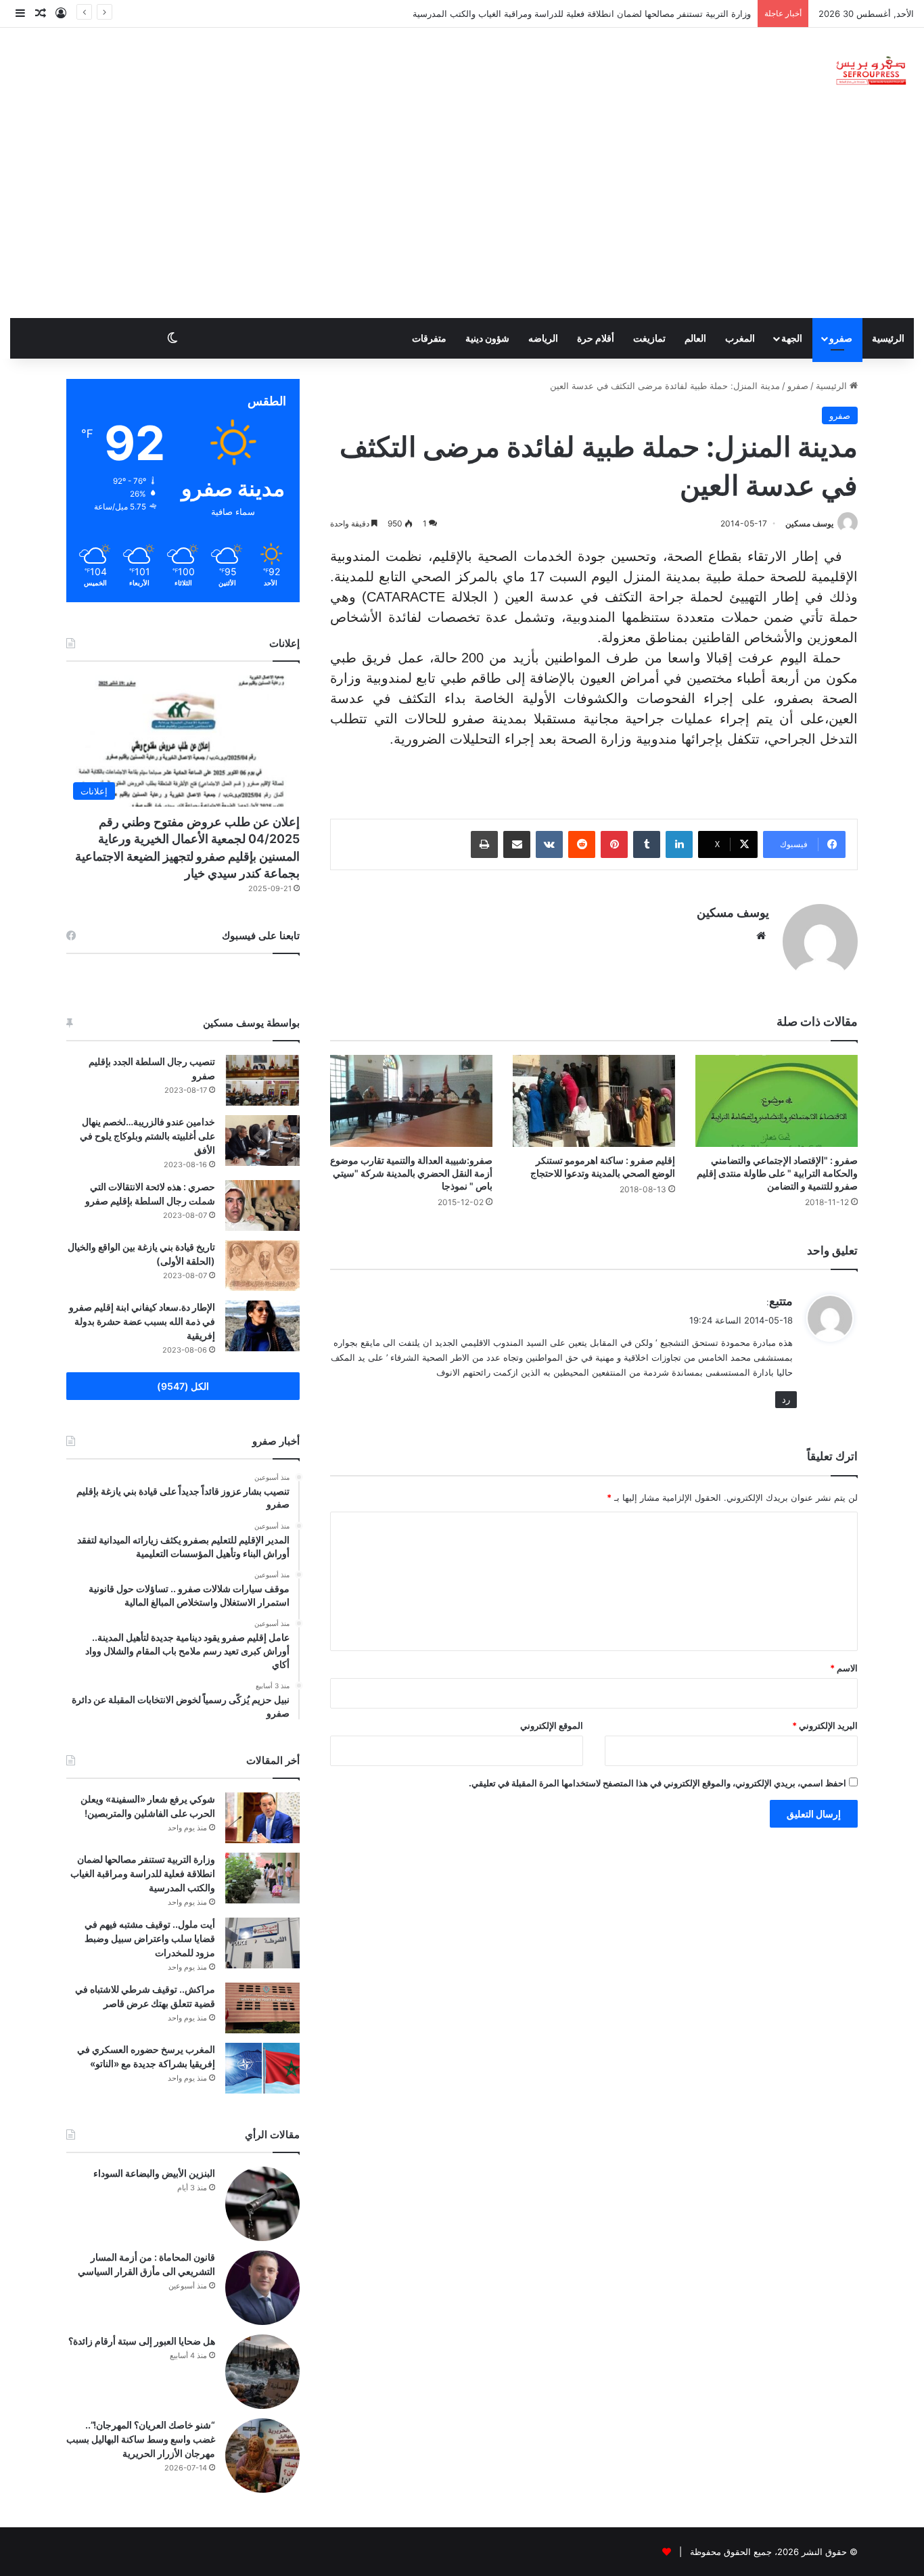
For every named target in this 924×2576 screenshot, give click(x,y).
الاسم (844, 1668)
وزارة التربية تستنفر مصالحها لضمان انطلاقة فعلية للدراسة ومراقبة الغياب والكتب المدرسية (143, 1873)
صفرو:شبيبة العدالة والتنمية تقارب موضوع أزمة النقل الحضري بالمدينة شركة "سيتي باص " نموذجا (411, 1173)
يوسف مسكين (809, 523)
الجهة (792, 338)
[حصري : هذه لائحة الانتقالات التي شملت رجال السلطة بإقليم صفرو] (262, 1205)
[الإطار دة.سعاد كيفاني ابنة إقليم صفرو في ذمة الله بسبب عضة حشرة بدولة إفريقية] (262, 1326)
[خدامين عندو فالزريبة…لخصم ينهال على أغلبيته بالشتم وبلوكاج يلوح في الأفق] (262, 1140)
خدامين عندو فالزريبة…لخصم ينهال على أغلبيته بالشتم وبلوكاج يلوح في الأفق (147, 1136)
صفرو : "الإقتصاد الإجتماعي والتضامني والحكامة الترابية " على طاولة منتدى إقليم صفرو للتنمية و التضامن (777, 1173)
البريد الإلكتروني (825, 1725)
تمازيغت (649, 338)
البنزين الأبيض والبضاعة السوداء (154, 2173)
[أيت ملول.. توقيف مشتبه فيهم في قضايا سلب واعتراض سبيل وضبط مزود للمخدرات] (262, 1943)
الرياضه (543, 338)
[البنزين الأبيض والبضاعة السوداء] (262, 2204)
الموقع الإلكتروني (552, 1725)
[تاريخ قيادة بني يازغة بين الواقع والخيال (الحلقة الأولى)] (262, 1266)
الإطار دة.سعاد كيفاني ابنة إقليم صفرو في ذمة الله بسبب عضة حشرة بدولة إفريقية (142, 1321)
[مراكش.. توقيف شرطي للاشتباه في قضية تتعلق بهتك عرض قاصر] (262, 2008)
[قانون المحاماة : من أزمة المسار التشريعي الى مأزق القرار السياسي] (262, 2288)
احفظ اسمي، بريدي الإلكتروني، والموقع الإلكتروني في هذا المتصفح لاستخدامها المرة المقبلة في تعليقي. (657, 1783)
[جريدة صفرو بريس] (871, 71)
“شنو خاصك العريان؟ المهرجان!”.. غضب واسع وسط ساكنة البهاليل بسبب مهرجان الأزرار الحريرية (141, 2439)
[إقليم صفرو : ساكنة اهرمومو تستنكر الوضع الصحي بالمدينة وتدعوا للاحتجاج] (594, 1101)
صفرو (841, 338)
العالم (695, 338)
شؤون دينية (487, 338)
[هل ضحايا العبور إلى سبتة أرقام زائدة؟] (262, 2372)
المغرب (740, 338)
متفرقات (429, 338)
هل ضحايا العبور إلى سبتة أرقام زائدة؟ (142, 2341)
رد (786, 1399)
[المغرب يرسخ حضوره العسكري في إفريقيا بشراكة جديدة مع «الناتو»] (262, 2068)
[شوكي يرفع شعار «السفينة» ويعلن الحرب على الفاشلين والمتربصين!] (262, 1818)
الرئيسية (888, 338)
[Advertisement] (462, 217)
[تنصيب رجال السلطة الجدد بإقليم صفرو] (262, 1080)
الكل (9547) (183, 1386)
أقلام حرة (596, 338)
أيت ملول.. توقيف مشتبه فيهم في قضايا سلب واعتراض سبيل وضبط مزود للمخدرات (150, 1938)
